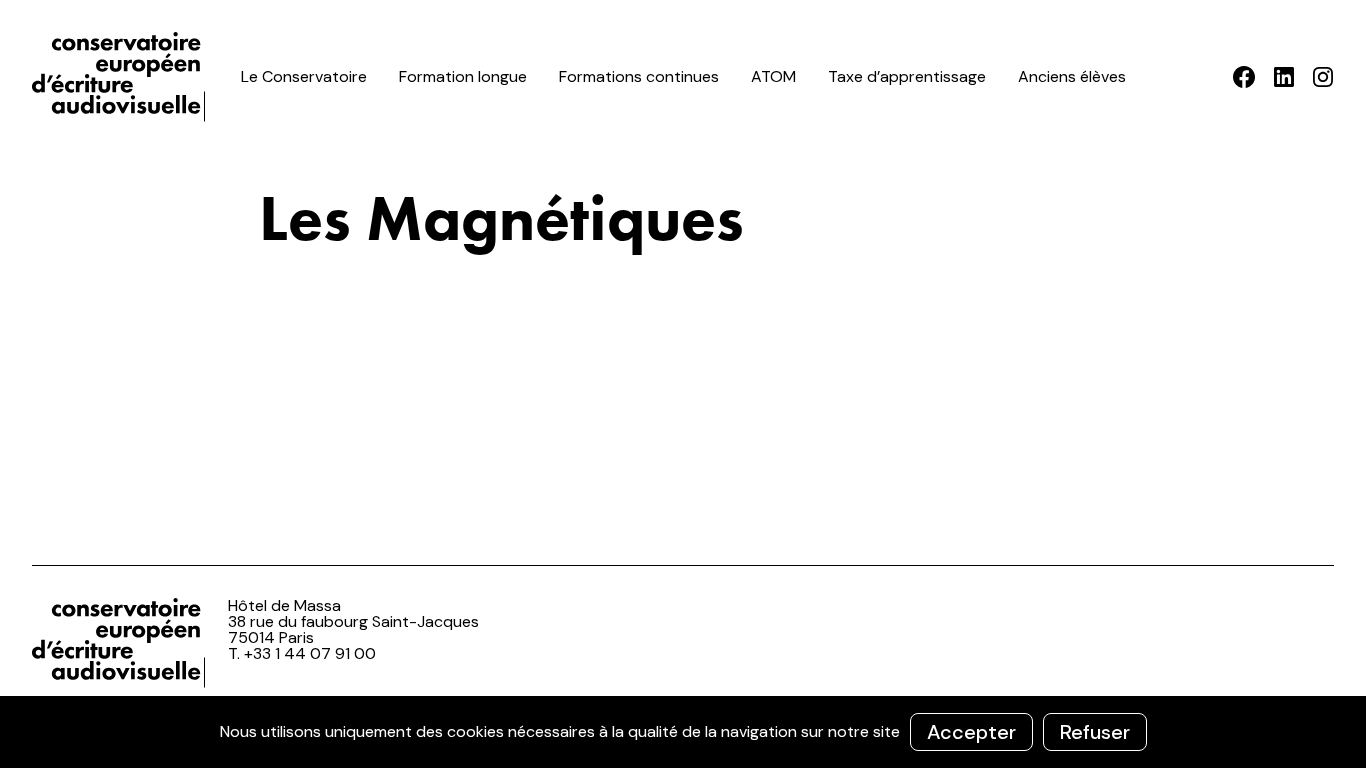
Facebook (1244, 77)
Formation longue (463, 76)
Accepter (971, 732)
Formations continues (639, 76)
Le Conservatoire (304, 76)
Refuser (1095, 732)
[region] (683, 732)
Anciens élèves (1072, 76)
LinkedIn (1283, 77)
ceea (122, 77)
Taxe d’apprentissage (907, 76)
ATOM (773, 76)
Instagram (1322, 77)
